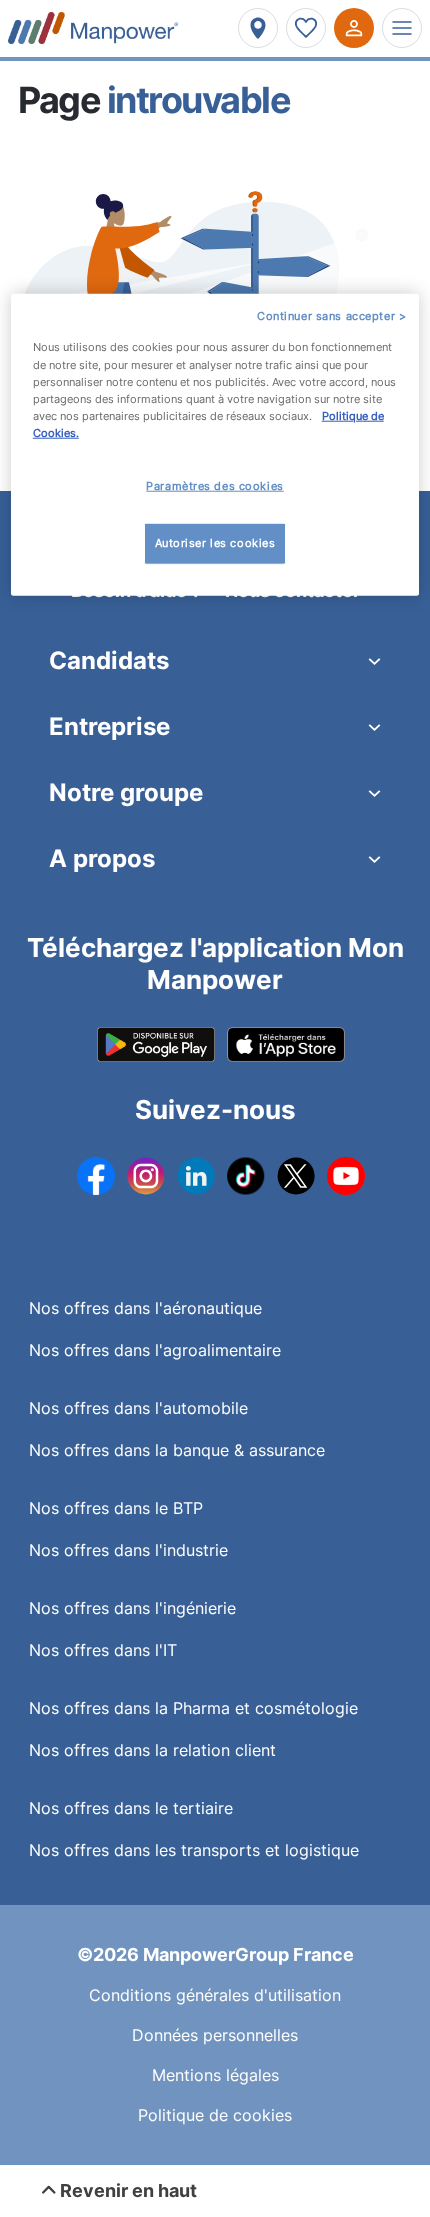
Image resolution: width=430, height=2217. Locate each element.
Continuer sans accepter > (331, 315)
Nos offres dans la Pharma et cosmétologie (193, 1708)
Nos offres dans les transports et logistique (194, 1850)
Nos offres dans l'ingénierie (132, 1608)
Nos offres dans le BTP (116, 1508)
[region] (215, 444)
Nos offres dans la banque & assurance (177, 1450)
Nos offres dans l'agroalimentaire (155, 1350)
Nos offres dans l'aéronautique (145, 1308)
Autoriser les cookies (215, 542)
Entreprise (109, 726)
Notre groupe (126, 792)
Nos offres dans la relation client (152, 1750)
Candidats (109, 660)
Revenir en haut (126, 2190)
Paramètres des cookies (215, 486)
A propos (102, 858)
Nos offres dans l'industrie (128, 1550)
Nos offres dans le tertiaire (131, 1808)
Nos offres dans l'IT (103, 1650)
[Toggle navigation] (402, 28)
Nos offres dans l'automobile (138, 1408)
